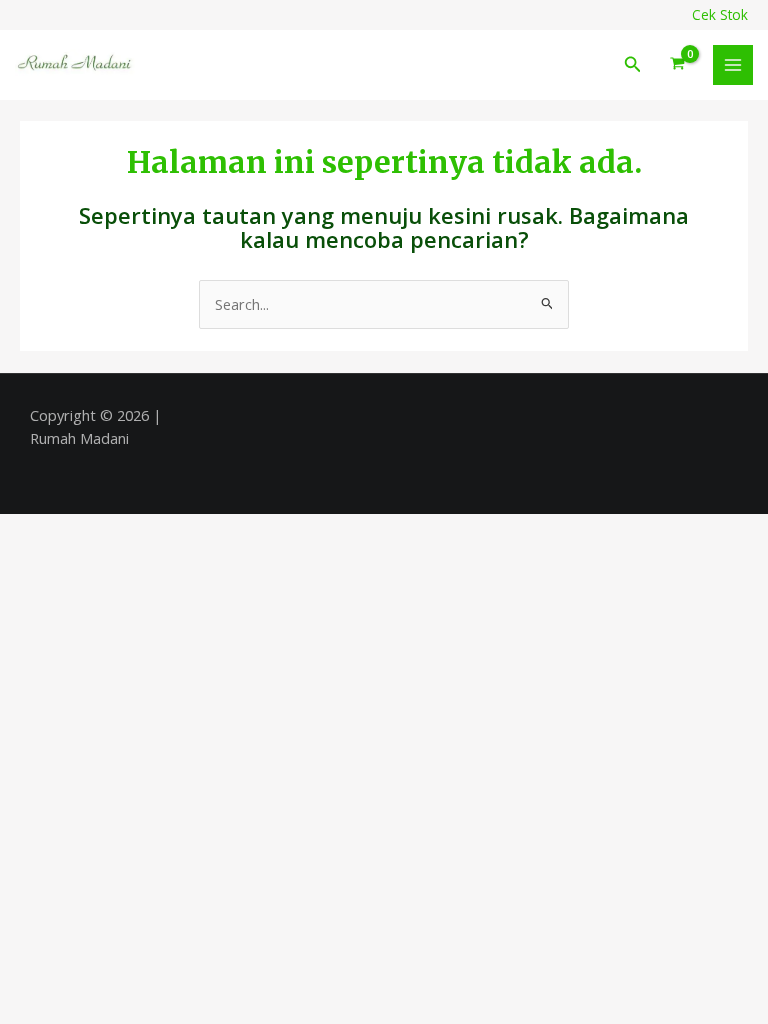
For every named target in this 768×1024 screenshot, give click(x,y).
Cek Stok (720, 14)
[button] (633, 65)
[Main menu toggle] (733, 65)
